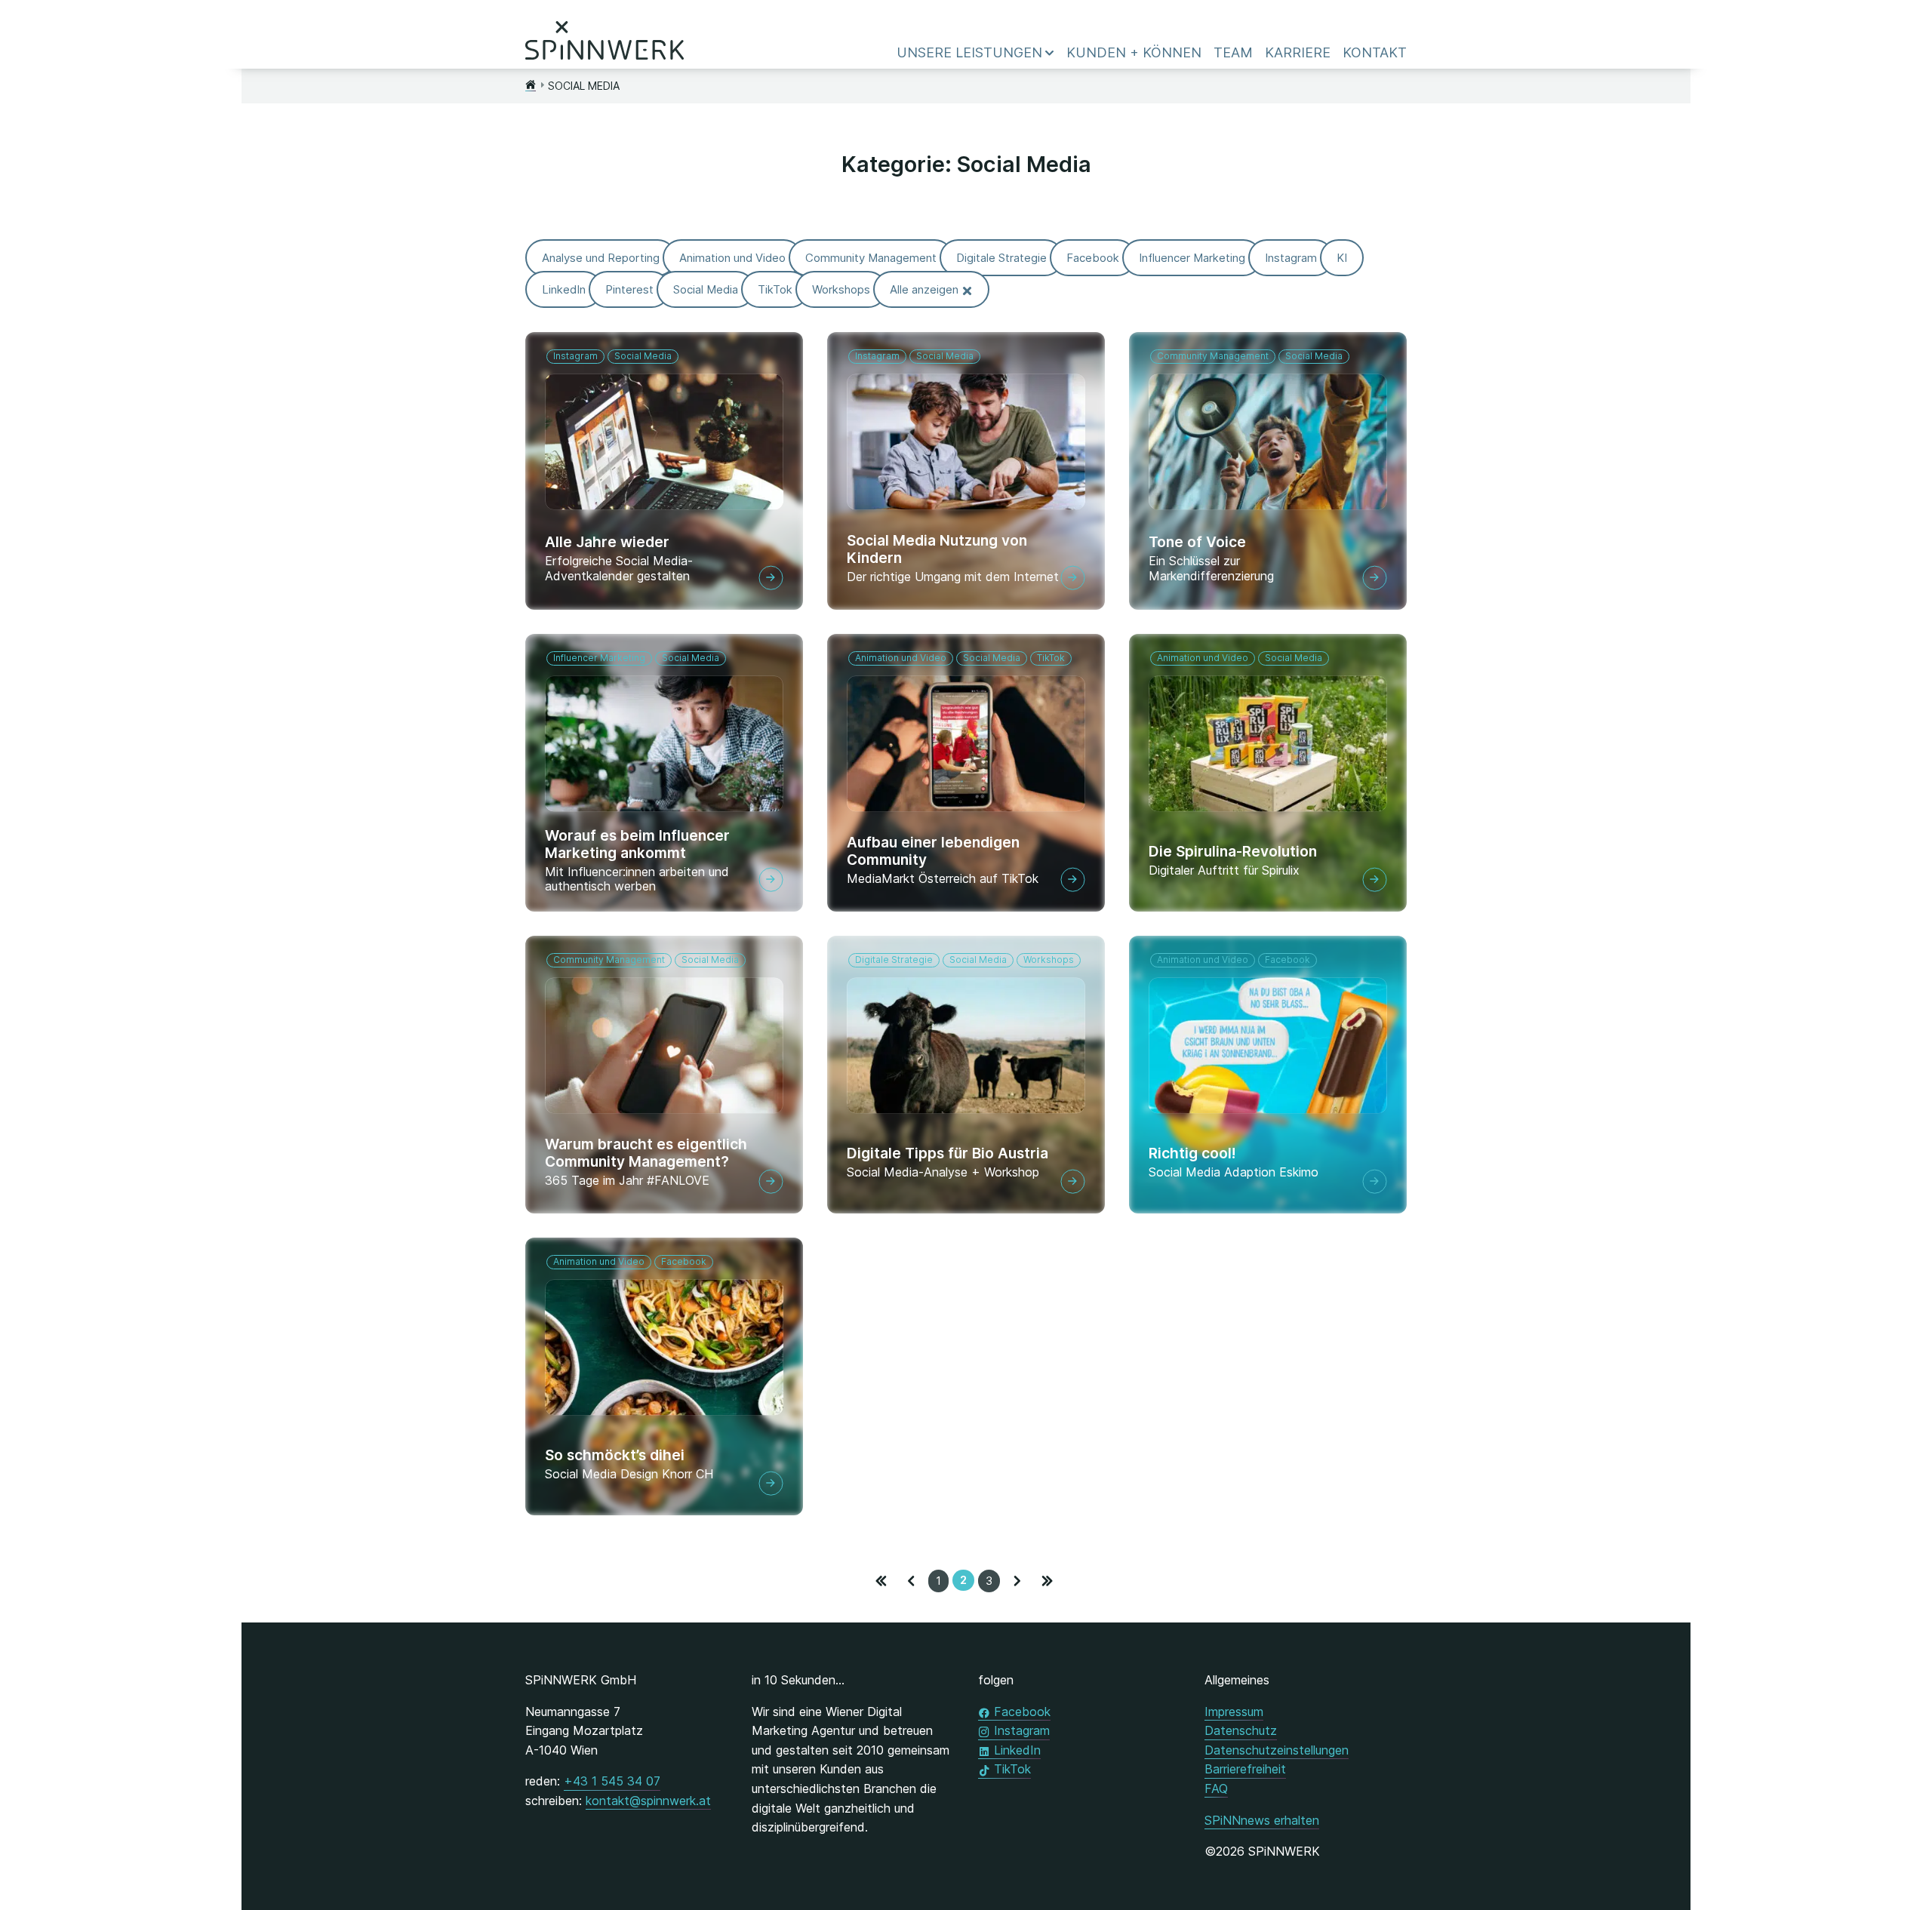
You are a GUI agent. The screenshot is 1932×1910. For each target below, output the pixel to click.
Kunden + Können (1134, 52)
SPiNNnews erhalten (1262, 1820)
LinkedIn (1017, 1750)
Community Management (1213, 356)
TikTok (1051, 658)
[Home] (531, 86)
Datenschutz (1241, 1730)
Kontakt (1375, 52)
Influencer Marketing (599, 658)
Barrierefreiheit (1245, 1769)
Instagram (575, 356)
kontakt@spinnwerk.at (648, 1801)
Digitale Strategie (894, 960)
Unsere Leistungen (969, 52)
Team (1233, 52)
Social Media (643, 356)
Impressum (1234, 1712)
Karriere (1298, 52)
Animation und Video (901, 658)
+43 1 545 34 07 (612, 1781)
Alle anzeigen (924, 289)
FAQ (1216, 1789)
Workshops (1049, 960)
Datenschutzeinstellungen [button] (1277, 1750)
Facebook (1287, 960)
